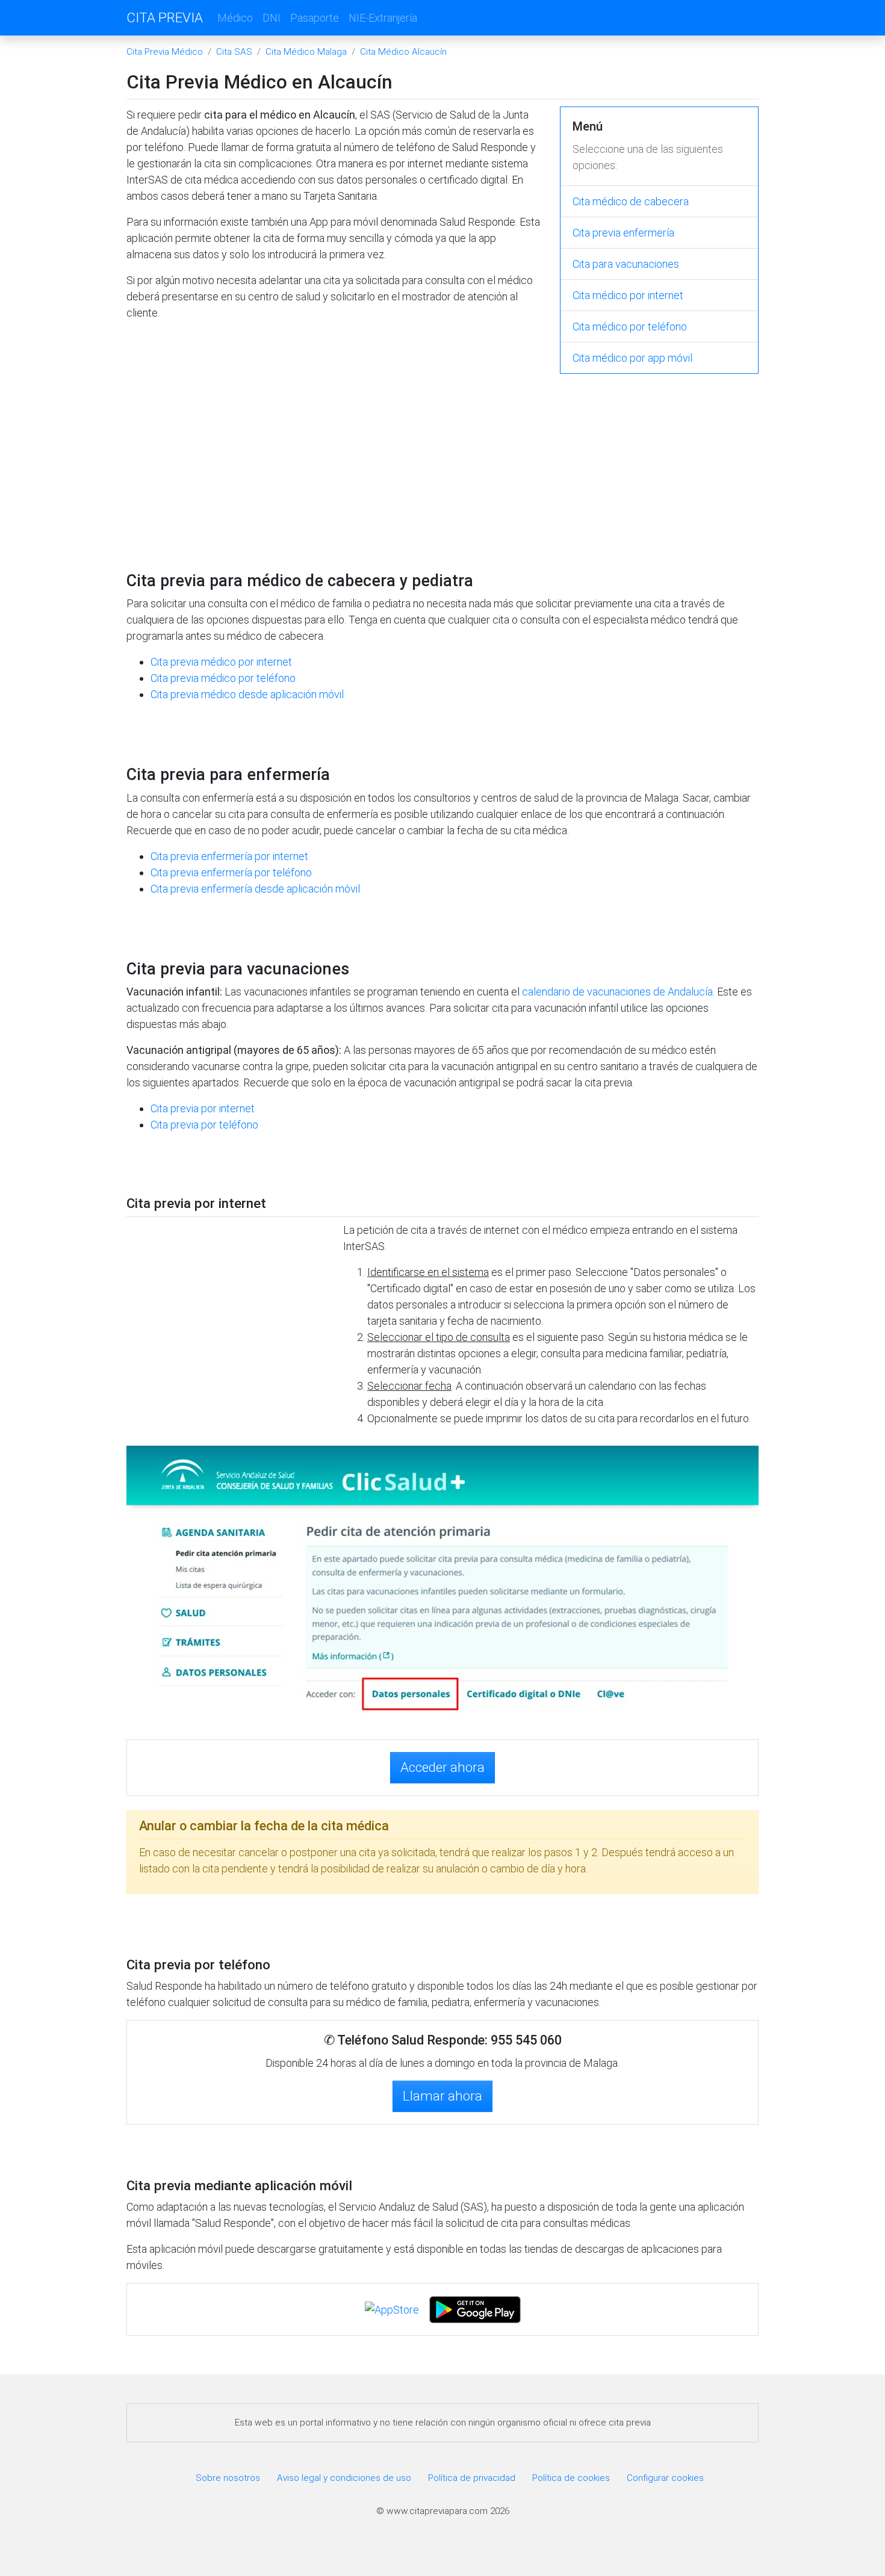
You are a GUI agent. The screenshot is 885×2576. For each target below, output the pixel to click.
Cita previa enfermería (623, 233)
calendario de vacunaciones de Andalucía (617, 992)
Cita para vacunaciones (626, 264)
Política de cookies (571, 2478)
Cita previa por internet (203, 1108)
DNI (272, 18)
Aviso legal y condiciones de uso (344, 2478)
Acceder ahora (442, 1767)
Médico (235, 18)
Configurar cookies (665, 2478)
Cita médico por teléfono (630, 327)
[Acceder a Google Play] (475, 2308)
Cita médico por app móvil (632, 358)
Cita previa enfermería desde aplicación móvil (255, 889)
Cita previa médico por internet (221, 662)
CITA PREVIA (165, 17)
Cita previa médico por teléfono (223, 678)
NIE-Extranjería (383, 18)
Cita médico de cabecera (631, 201)
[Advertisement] (334, 420)
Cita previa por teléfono (204, 1125)
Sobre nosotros (228, 2478)
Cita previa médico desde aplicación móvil (247, 694)
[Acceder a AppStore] (393, 2308)
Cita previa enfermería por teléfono (231, 872)
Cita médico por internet (628, 295)
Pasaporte (315, 18)
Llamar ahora (442, 2096)
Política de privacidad (472, 2478)
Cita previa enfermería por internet (229, 856)
